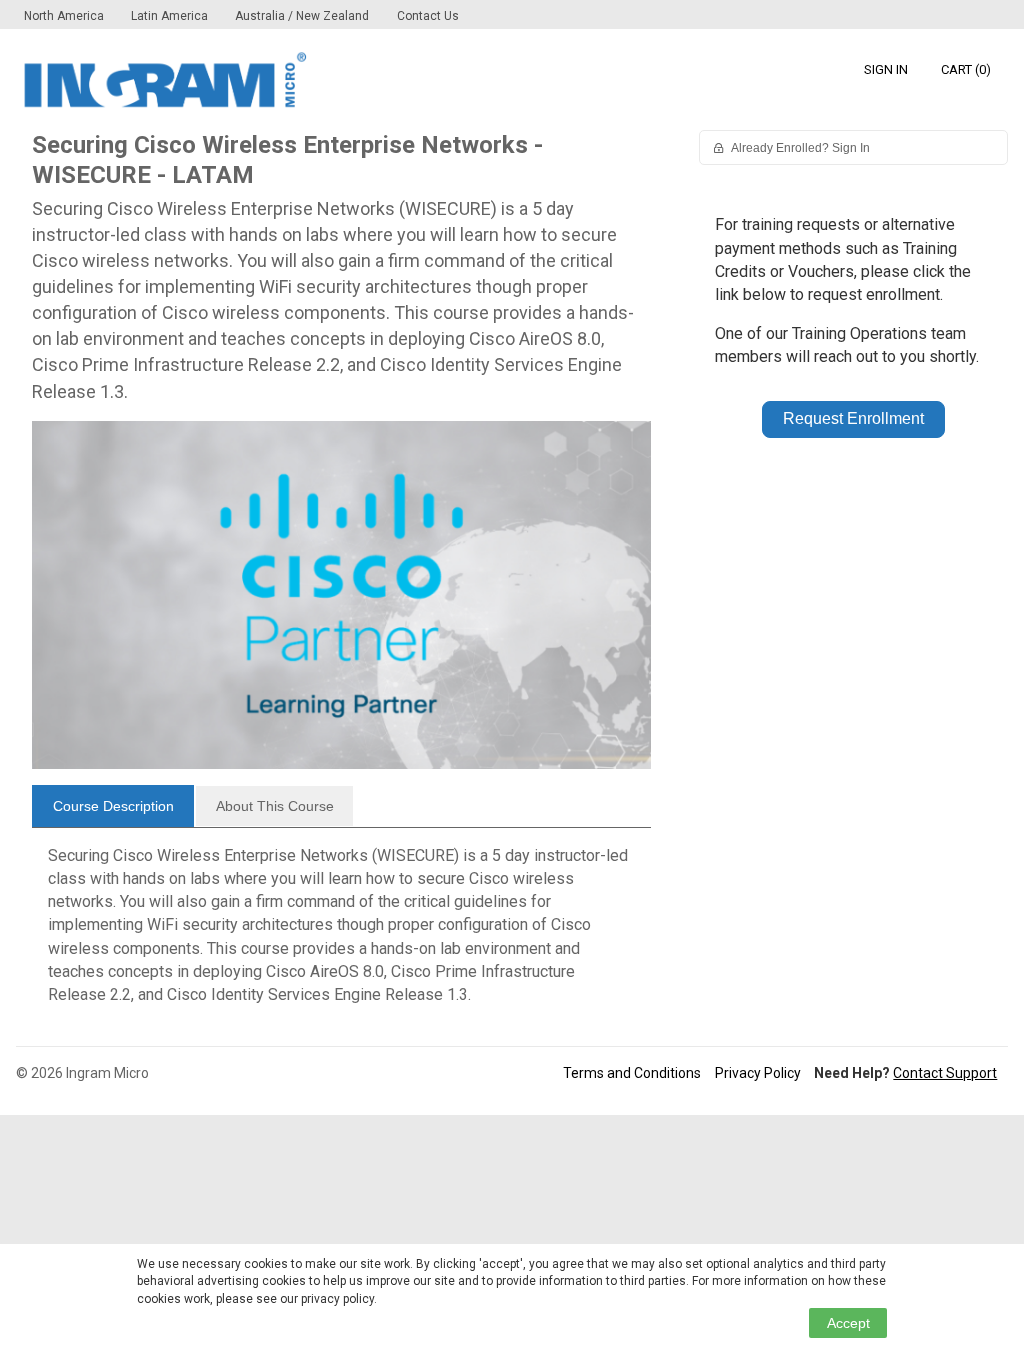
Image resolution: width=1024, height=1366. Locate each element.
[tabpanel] (341, 933)
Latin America (171, 16)
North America (65, 16)
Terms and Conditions (632, 1073)
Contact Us (428, 16)
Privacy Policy (758, 1073)
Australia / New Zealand (302, 16)
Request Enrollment (853, 418)
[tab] (113, 806)
